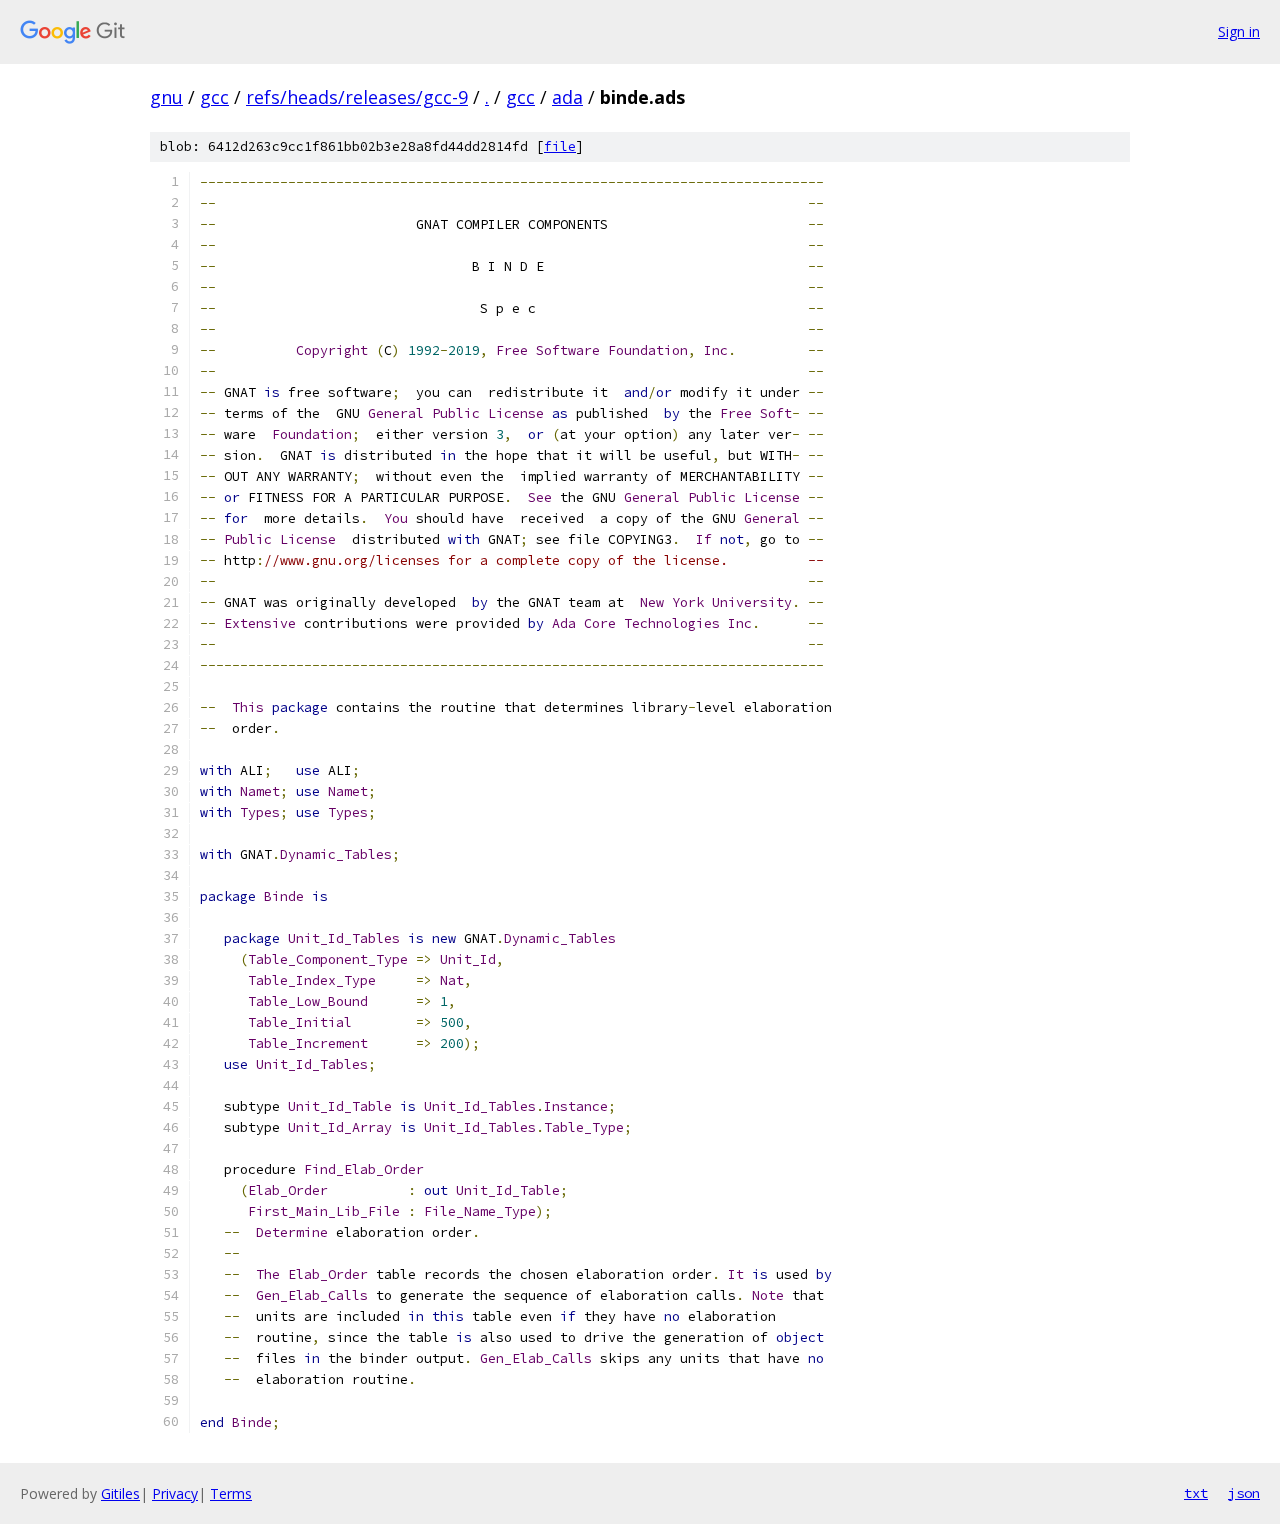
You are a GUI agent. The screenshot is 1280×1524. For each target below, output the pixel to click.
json (1244, 1493)
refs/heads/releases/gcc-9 (357, 97)
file (560, 146)
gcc (214, 97)
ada (567, 97)
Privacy (175, 1493)
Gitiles (120, 1493)
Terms (231, 1493)
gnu (166, 97)
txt (1196, 1493)
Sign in (1239, 31)
